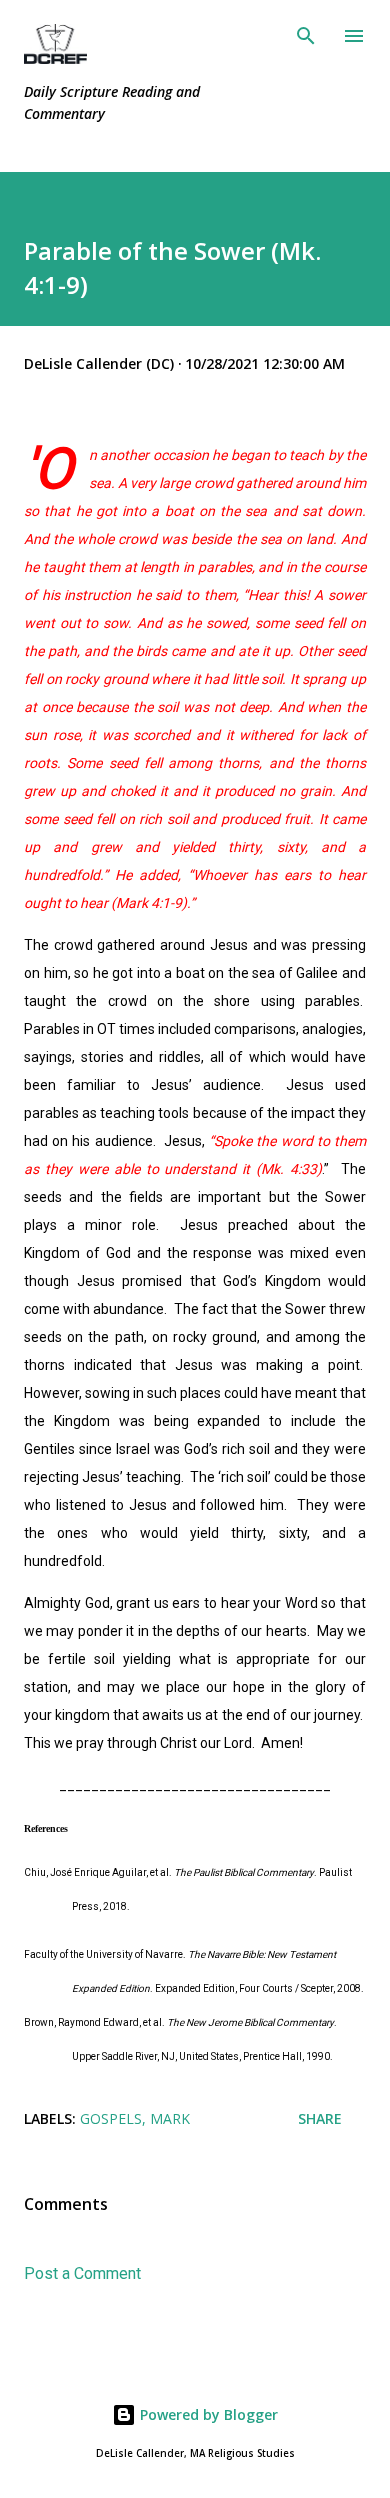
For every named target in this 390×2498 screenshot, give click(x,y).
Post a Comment (82, 2273)
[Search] (306, 36)
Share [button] (320, 2118)
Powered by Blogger (207, 2414)
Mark (170, 2118)
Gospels (111, 2118)
